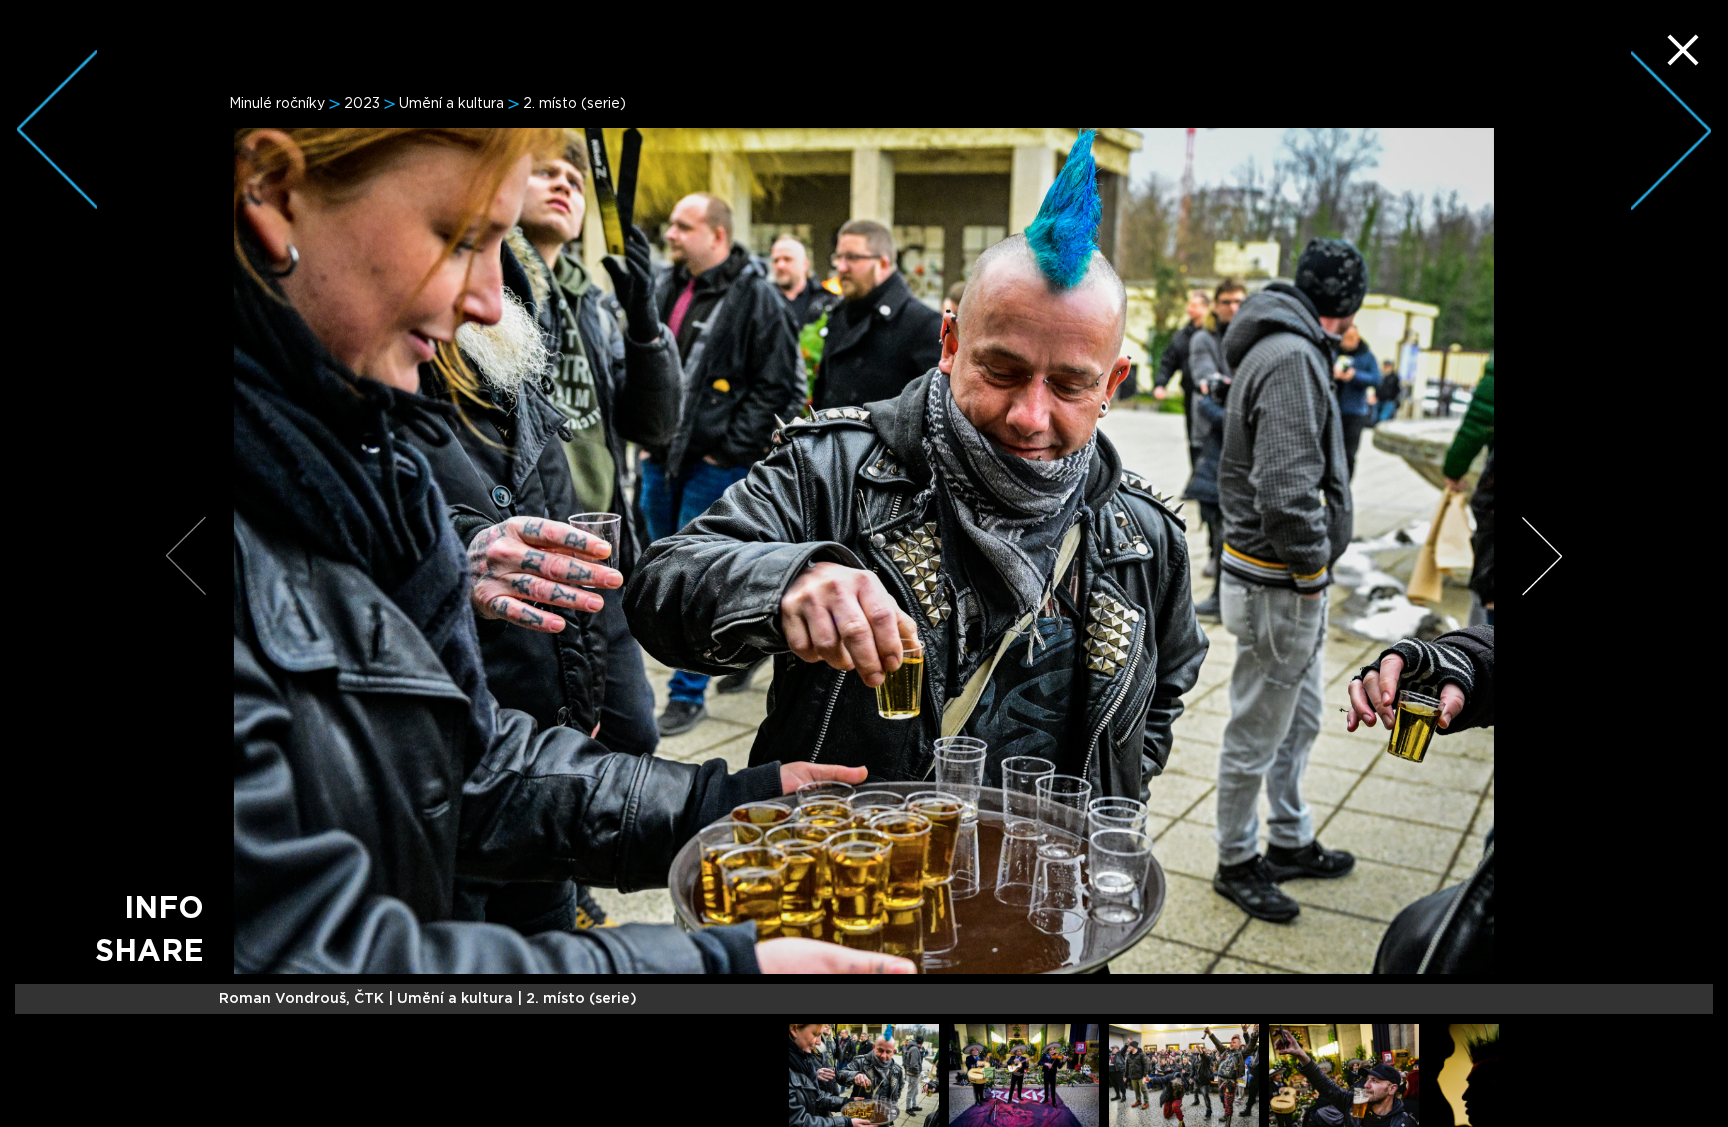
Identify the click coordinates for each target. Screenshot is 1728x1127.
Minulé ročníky (277, 104)
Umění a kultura (451, 104)
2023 (362, 104)
